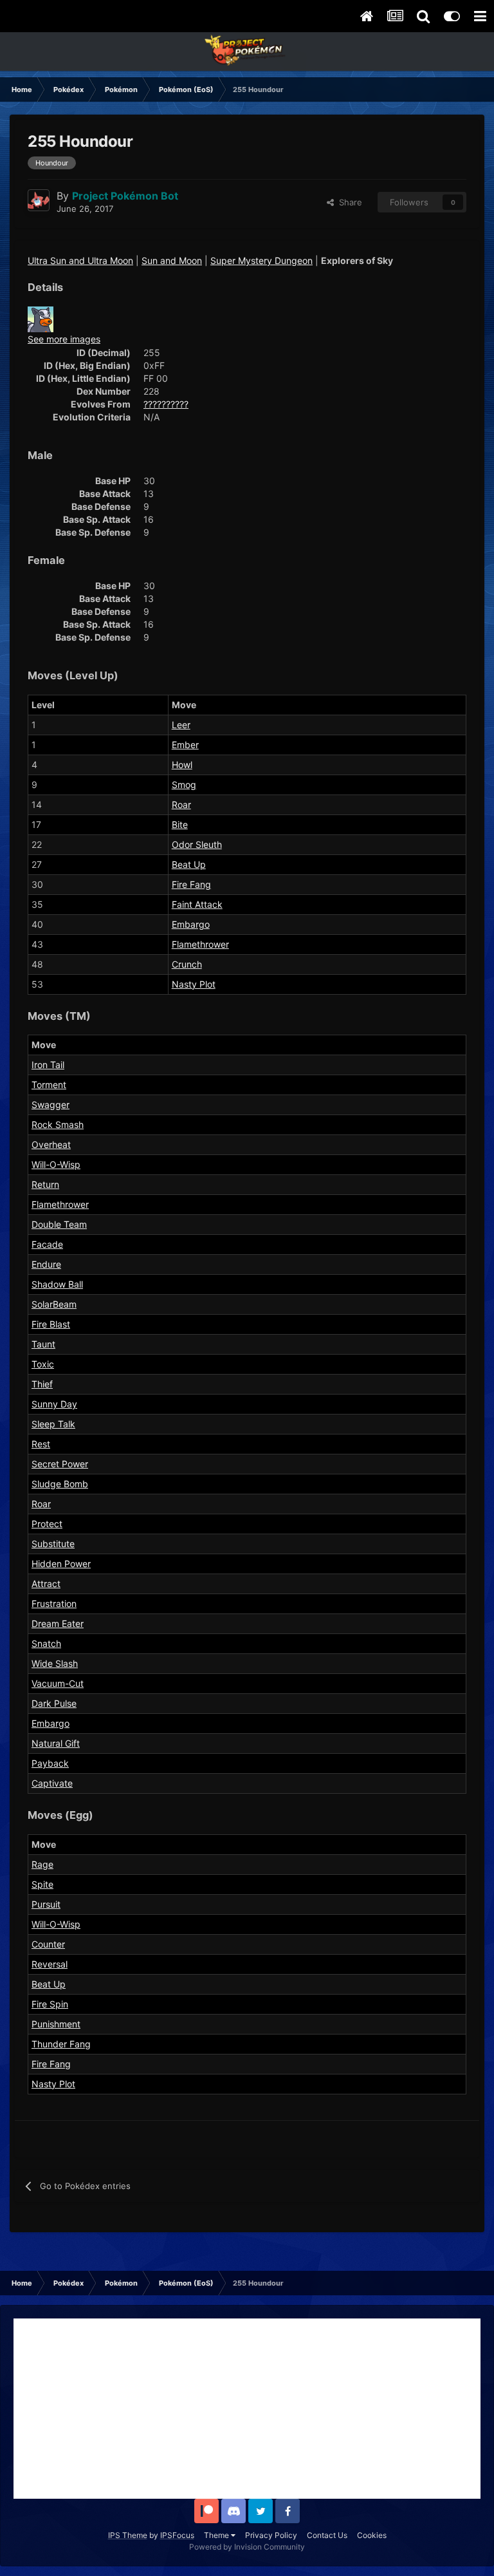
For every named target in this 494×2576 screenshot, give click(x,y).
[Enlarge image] (41, 318)
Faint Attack (197, 904)
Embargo (191, 924)
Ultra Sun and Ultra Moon (80, 260)
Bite (180, 824)
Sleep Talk (53, 1424)
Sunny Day (54, 1404)
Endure (46, 1264)
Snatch (46, 1643)
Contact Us (327, 2535)
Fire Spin (50, 2004)
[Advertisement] (247, 2409)
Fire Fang (191, 884)
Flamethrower (200, 944)
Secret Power (60, 1464)
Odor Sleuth (197, 844)
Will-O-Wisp (56, 1164)
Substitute (53, 1544)
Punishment (56, 2024)
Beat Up (189, 864)
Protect (47, 1524)
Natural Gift (56, 1743)
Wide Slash (55, 1663)
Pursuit (46, 1904)
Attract (46, 1584)
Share (348, 202)
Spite (42, 1884)
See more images (64, 339)
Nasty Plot (194, 984)
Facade (47, 1244)
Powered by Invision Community (247, 2547)
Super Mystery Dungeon (261, 260)
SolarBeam (54, 1304)
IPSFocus (177, 2535)
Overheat (51, 1144)
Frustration (54, 1603)
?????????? (166, 404)
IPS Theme (128, 2535)
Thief (42, 1384)
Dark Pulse (54, 1703)
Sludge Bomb (60, 1484)
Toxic (43, 1364)
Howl (182, 765)
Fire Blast (51, 1324)
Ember (185, 745)
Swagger (50, 1105)
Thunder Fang (61, 2044)
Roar (181, 804)
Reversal (50, 1964)
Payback (50, 1763)
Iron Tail (48, 1065)
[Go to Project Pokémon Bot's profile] (39, 200)
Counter (48, 1944)
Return (45, 1184)
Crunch (187, 964)
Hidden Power (61, 1564)
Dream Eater (58, 1623)
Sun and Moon (172, 260)
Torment (49, 1085)
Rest (41, 1444)
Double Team (59, 1224)
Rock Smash (58, 1124)
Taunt (43, 1344)
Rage (42, 1864)
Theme (217, 2535)
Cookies (372, 2535)
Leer (181, 725)
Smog (184, 785)
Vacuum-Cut (58, 1683)
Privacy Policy (271, 2535)
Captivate (52, 1783)
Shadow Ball (57, 1284)
